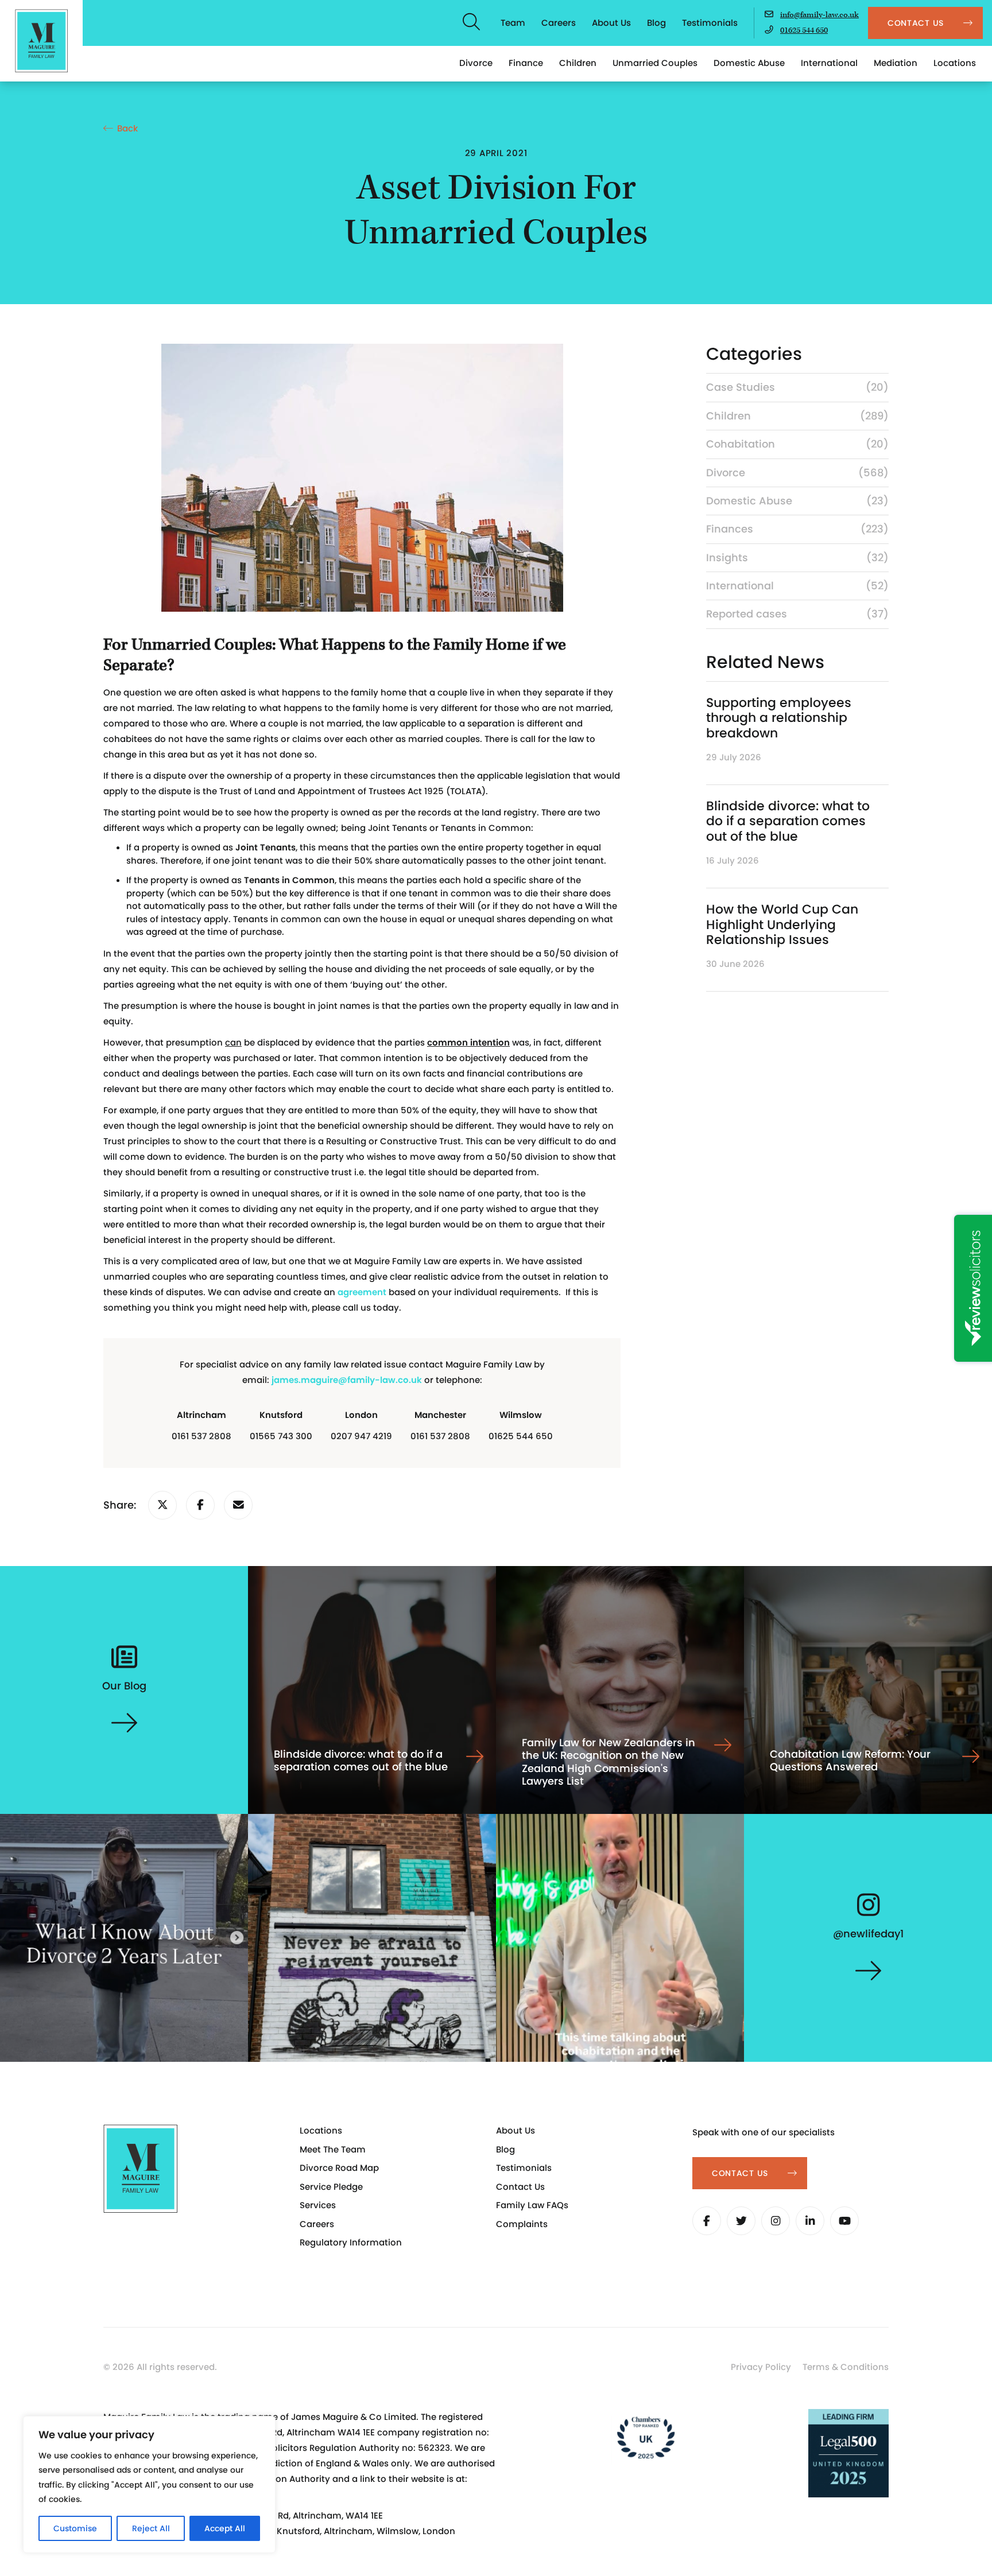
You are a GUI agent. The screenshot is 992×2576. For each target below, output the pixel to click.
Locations (955, 63)
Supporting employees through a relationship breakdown (779, 718)
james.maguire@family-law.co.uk (347, 1380)
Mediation (896, 63)
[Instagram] (776, 2221)
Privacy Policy (761, 2367)
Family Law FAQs (532, 2205)
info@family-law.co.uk (819, 15)
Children (578, 63)
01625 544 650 (804, 30)
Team (513, 23)
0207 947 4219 (361, 1436)
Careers (559, 23)
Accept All (225, 2528)
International (829, 63)
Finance (526, 63)
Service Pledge (331, 2187)
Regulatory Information (351, 2242)
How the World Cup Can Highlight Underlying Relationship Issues (782, 924)
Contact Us (520, 2187)
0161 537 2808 (201, 1436)
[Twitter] (741, 2221)
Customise (75, 2528)
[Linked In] (810, 2221)
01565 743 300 (281, 1436)
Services (318, 2205)
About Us (611, 23)
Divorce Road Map (339, 2168)
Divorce (476, 63)
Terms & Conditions (846, 2367)
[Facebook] (707, 2221)
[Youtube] (844, 2221)
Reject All (151, 2528)
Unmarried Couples (655, 63)
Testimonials (710, 23)
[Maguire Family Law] (41, 41)
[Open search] (472, 23)
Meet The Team (333, 2149)
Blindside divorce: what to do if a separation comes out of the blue (788, 821)
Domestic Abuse (749, 63)
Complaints (522, 2224)
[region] (149, 2484)
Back (127, 128)
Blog (656, 23)
